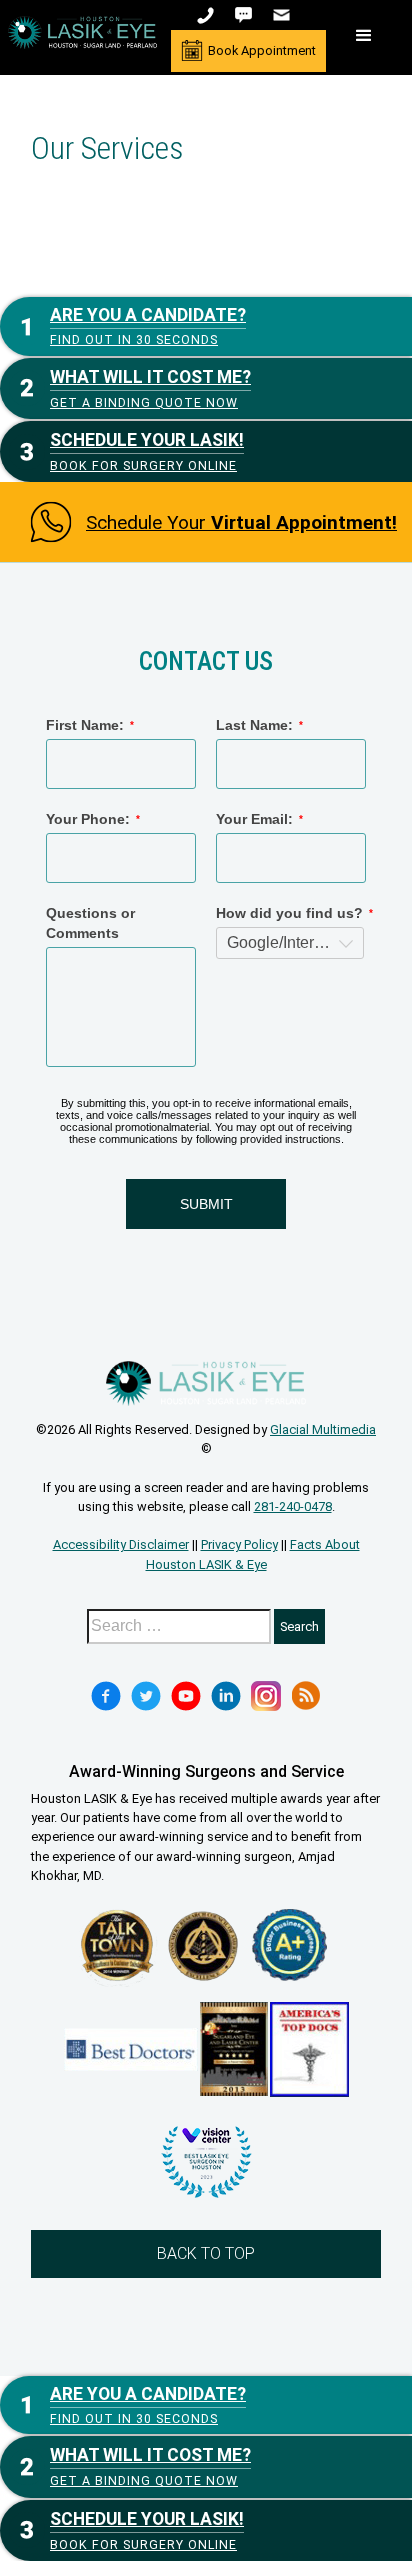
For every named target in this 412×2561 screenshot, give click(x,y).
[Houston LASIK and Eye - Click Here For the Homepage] (82, 33)
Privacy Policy (239, 1544)
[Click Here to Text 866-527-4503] (245, 15)
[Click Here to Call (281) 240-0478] (207, 15)
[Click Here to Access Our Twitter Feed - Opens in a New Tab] (146, 1696)
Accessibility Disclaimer (121, 1544)
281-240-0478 (293, 1506)
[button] (364, 36)
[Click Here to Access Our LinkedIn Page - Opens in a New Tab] (226, 1696)
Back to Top (206, 2253)
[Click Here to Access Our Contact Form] (283, 15)
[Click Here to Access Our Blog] (306, 1696)
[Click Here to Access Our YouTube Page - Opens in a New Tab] (186, 1696)
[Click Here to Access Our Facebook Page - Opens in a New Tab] (106, 1696)
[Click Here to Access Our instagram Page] (266, 1696)
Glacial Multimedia (323, 1429)
